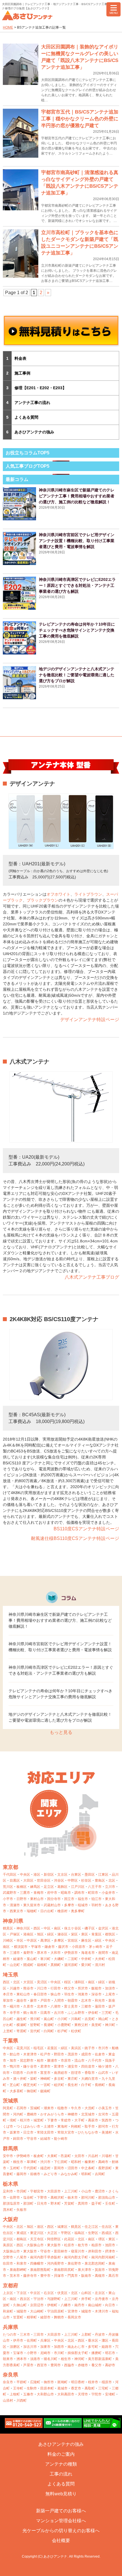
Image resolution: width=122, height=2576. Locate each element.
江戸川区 (78, 1887)
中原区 (32, 1940)
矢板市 (22, 2210)
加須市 (110, 1988)
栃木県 (10, 2184)
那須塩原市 (11, 2203)
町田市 (93, 1893)
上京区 (8, 2293)
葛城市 (62, 2388)
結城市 (45, 2139)
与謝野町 (54, 2299)
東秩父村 (81, 2025)
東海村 (62, 2126)
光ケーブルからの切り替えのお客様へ (61, 2531)
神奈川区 (23, 1928)
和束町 (8, 2311)
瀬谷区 (62, 1934)
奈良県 (10, 2375)
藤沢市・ (65, 1947)
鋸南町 (45, 2091)
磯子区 (90, 1928)
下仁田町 (61, 2162)
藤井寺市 (30, 2276)
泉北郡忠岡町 (95, 2263)
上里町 (8, 2031)
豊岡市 (56, 2365)
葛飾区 (62, 1887)
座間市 (103, 1953)
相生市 (66, 2359)
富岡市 (59, 2168)
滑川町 (35, 2019)
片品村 (93, 2156)
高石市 (113, 2276)
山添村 (8, 2400)
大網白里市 (90, 2079)
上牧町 (15, 2394)
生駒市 (32, 2388)
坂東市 (15, 2132)
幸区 (20, 1940)
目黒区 (15, 1880)
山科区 (86, 2293)
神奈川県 (13, 1921)
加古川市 (30, 2347)
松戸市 (45, 2054)
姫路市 (107, 2347)
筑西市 (107, 2120)
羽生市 (69, 1994)
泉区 (85, 1934)
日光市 (42, 2203)
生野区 (93, 2233)
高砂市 (110, 2365)
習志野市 (27, 2061)
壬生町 (110, 2203)
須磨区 (15, 2347)
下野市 (42, 2198)
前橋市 (35, 2174)
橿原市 (107, 2382)
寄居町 (22, 2031)
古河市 (103, 2114)
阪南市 (86, 2276)
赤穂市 (83, 2365)
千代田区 (10, 1875)
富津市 (59, 2066)
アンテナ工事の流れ (32, 403)
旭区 (40, 1934)
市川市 (103, 2048)
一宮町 (45, 2085)
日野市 (22, 1899)
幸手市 (15, 2013)
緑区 (51, 1934)
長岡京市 (74, 2317)
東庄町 (73, 2079)
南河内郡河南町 (103, 2257)
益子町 (96, 2203)
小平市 (8, 1899)
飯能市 (96, 1988)
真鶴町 (56, 1965)
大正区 (52, 2233)
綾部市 (45, 2317)
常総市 (66, 2120)
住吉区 (107, 2227)
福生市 (83, 1899)
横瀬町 (22, 2025)
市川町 (59, 2353)
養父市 (96, 2365)
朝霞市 (73, 2001)
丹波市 (100, 2335)
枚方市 (83, 2245)
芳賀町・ (71, 2203)
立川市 (110, 1887)
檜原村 (62, 1911)
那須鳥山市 (107, 2198)
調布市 (79, 1893)
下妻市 (52, 2120)
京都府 (10, 2286)
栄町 (33, 2079)
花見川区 (23, 2048)
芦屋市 (28, 2365)
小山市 (86, 2191)
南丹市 (79, 2305)
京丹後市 (102, 2299)
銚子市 (90, 2048)
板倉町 (39, 2156)
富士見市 (71, 2006)
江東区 (103, 1875)
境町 (13, 2120)
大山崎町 (37, 2311)
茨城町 (35, 2108)
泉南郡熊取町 (40, 2270)
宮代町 (35, 2031)
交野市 (8, 2257)
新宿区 (49, 1875)
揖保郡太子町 (78, 2353)
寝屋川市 (78, 2251)
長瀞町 (49, 2025)
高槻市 (100, 2276)
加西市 (59, 2347)
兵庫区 (45, 2340)
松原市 (69, 2245)
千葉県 (10, 2041)
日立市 (28, 2132)
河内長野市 (56, 2263)
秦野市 (28, 1953)
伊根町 (52, 2305)
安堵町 (110, 2394)
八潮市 (56, 2006)
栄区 (74, 1934)
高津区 (45, 1940)
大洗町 (90, 2108)
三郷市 (86, 2006)
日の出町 (47, 1911)
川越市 (15, 1988)
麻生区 (86, 1940)
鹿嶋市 (32, 2114)
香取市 (90, 2073)
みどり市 (51, 2174)
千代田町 (30, 2168)
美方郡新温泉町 (100, 2359)
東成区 (22, 2233)
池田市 (110, 2245)
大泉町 (52, 2156)
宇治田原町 (56, 2311)
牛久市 (76, 2108)
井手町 (86, 2299)
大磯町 (59, 1959)
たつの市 (10, 2335)
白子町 (86, 2085)
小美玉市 (105, 2108)
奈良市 (8, 2382)
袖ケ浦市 (105, 2066)
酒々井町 (20, 2079)
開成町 (28, 1965)
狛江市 (96, 1899)
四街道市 (88, 2066)
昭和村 (76, 2162)
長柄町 (100, 2085)
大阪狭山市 (35, 2245)
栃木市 (73, 2198)
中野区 (73, 1880)
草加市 (8, 2001)
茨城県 (10, 2101)
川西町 (22, 2400)
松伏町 (76, 2031)
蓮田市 (100, 2006)
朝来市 (8, 2359)
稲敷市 (62, 2108)
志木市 (86, 2001)
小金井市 (108, 1893)
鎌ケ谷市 (30, 2066)
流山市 (79, 2061)
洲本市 (22, 2359)
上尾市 (110, 1994)
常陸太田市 (45, 2132)
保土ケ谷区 (73, 1928)
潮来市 (49, 2108)
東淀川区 (37, 2233)
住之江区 (91, 2227)
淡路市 (35, 2359)
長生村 (73, 2085)
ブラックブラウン (43, 900)
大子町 (79, 2120)
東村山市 (37, 1899)
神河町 (79, 2359)
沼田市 (73, 2168)
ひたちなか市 (88, 2132)
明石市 (110, 2353)
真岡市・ (85, 2203)
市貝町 (22, 2191)
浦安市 (73, 2066)
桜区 (68, 1982)
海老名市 (88, 1953)
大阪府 (10, 2219)
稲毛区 (39, 2048)
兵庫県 (10, 2327)
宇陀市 (96, 2394)
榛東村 (90, 2162)
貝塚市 (59, 2276)
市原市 (66, 2061)
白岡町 (49, 2031)
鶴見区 (8, 1928)
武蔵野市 (10, 1893)
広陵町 (35, 2382)
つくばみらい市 (28, 2126)
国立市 (69, 1899)
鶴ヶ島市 (30, 2013)
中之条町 (88, 2168)
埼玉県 (10, 1975)
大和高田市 (66, 2394)
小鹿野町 (64, 2025)
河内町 (18, 2114)
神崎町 (45, 2079)
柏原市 (96, 2245)
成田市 (86, 2054)
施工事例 (22, 373)
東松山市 (23, 1994)
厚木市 (42, 1953)
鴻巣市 (83, 1994)
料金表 (20, 358)
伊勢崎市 (23, 2156)
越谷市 (22, 2001)
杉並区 (86, 1880)
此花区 (69, 2239)
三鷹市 (25, 1893)
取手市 (90, 2126)
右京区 (49, 2293)
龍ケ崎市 (61, 2139)
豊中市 (45, 2276)
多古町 (59, 2079)
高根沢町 (57, 2198)
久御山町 (20, 2305)
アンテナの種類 (61, 2464)
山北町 (15, 1965)
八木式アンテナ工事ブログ (92, 1277)
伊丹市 (18, 2340)
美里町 (96, 2025)
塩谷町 (28, 2198)
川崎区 (8, 1940)
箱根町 (42, 1965)
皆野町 (35, 2025)
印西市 (18, 2073)
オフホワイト (58, 894)
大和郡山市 (45, 2394)
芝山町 (15, 2085)
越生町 (22, 2019)
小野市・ (33, 2353)
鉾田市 (18, 2139)
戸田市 (45, 2001)
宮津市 (73, 2311)
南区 (57, 1928)
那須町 (28, 2203)
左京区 (100, 2293)
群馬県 (10, 2149)
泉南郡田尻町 (64, 2270)
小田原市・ (80, 1947)
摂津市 (110, 2251)
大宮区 (28, 1982)
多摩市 (69, 1905)
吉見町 (90, 2019)
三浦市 (15, 1953)
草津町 (32, 2162)
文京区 (62, 1875)
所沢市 (83, 1988)
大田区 (28, 1880)
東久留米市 (32, 1905)
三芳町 (107, 2013)
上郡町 (86, 2335)
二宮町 (73, 1959)
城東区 (62, 2227)
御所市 (49, 2382)
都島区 (22, 2239)
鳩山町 (103, 2019)
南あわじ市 (76, 2347)
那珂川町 (88, 2198)
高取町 (90, 2388)
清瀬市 (15, 1905)
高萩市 (93, 2120)
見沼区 (42, 1982)
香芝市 (76, 2388)
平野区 (66, 2233)
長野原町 (105, 2168)
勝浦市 (52, 2061)
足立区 (49, 1887)
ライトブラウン (88, 894)
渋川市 (45, 2162)
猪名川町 (51, 2359)
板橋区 (22, 1887)
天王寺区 (37, 2239)
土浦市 (49, 2126)
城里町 (39, 2120)
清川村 (100, 1965)
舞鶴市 (59, 2317)
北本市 (42, 2006)
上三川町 (71, 2191)
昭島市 (66, 1893)
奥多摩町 (78, 1911)
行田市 (56, 1988)
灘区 (105, 2340)
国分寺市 (54, 1899)
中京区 (35, 2293)
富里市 (45, 2073)
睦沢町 (59, 2085)
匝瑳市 (76, 2073)
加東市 (45, 2347)
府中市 (52, 1893)
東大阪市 (54, 2245)
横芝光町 (30, 2085)
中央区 (25, 1875)
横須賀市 (21, 1947)
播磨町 (96, 2353)
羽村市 (96, 1905)
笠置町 (18, 2317)
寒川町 (45, 1959)
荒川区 (8, 1887)
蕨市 (33, 2001)
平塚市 (36, 1947)
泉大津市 (85, 2270)
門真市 (73, 2276)
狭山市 (56, 1994)
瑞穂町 (32, 1911)
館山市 (15, 2054)
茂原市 (73, 2054)
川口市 (42, 1988)
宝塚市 (18, 2353)
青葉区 (96, 1934)
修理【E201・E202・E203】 (40, 388)
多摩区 (59, 1940)
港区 (37, 1875)
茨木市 (15, 2276)
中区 (47, 1928)
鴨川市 (15, 2066)
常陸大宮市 (66, 2132)
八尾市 (22, 2257)
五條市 (28, 2394)
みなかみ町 (69, 2174)
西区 (37, 1928)
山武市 (103, 2073)
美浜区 (76, 2048)
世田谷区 (44, 1880)
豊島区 (100, 1880)
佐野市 (15, 2198)
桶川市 (15, 2006)
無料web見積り (61, 2494)
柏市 (40, 2061)
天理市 (83, 2394)
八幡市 (66, 2305)
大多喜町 (16, 2091)
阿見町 (8, 2108)
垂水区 (93, 2340)
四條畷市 (37, 2263)
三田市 (39, 2335)
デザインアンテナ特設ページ (90, 1020)
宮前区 (73, 1940)
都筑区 (110, 1934)
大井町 (100, 1959)
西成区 (107, 2233)
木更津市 (30, 2054)
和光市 (100, 2001)
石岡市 (22, 2108)
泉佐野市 (74, 2263)
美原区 (8, 2245)
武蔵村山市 (52, 1905)
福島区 (79, 2233)
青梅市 (39, 1893)
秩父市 (69, 1988)
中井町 (86, 1959)
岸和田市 (95, 2251)
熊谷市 (28, 1988)
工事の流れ (61, 2474)
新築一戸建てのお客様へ (61, 2511)
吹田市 (8, 2263)
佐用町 (32, 2340)
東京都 (10, 1867)
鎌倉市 (50, 1947)
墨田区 (90, 1875)
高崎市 (103, 2162)
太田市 (79, 2156)
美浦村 (107, 2132)
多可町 (93, 2347)
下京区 (22, 2293)
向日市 (110, 2305)
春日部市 (40, 1994)
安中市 (8, 2156)
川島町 (76, 2019)
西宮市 (42, 2365)
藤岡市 (22, 2174)
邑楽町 (66, 2156)
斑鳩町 (62, 2382)
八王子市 (95, 1887)
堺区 (102, 2239)
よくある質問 (26, 417)
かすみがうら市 (52, 2114)
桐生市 (18, 2162)
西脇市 (69, 2365)
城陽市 (22, 2311)
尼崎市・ (47, 2353)
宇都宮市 (37, 2191)
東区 (112, 2239)
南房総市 (61, 2073)
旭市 (13, 2061)
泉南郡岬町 (18, 2270)
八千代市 (95, 2061)
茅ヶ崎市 (96, 1947)
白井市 (32, 2073)
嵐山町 (49, 2019)
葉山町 (32, 1959)
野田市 (59, 2054)
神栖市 (73, 2114)
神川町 (110, 2025)
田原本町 (47, 2388)
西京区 (25, 2299)
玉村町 (15, 2168)
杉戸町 (62, 2031)
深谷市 (96, 1994)
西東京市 (16, 1911)
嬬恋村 (45, 2168)
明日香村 (78, 2382)
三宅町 (103, 2388)
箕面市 (100, 2270)
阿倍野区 (54, 2239)
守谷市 (32, 2139)
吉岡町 (100, 2174)
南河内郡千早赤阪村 (45, 2257)
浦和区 (79, 1982)
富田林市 (61, 2251)
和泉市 (22, 2263)
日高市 (45, 2013)
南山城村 (95, 2305)
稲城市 (83, 1905)
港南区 (28, 1934)
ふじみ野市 (76, 2013)
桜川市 (25, 2120)
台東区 (76, 1875)
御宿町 (32, 2091)
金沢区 (103, 1928)
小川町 (62, 2019)
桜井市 (93, 2382)
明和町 (86, 2174)
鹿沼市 (100, 2191)
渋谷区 (59, 1880)
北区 (112, 1880)
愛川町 (86, 1965)
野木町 (56, 2203)
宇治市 (39, 2299)
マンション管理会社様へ (61, 2521)
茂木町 (8, 2210)
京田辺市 (37, 2305)
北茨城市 (88, 2114)
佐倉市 (100, 2054)
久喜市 (28, 2006)
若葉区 (52, 2048)
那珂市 (103, 2126)
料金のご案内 (61, 2454)
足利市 (8, 2191)
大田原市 (54, 2191)
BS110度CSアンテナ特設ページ (86, 1529)
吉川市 (59, 2013)
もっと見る (61, 1732)
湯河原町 (71, 1965)
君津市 (45, 2066)
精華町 (32, 2317)
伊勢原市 (71, 1953)
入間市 (59, 2001)
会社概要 (61, 2540)
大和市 (56, 1953)
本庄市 (8, 1994)
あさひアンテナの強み (34, 432)
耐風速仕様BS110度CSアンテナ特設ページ (75, 1538)
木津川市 (102, 2311)
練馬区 (35, 1887)
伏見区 (62, 2293)
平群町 (22, 2382)
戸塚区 (15, 1934)
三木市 (25, 2335)
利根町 (76, 2126)
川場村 (107, 2156)
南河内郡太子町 (76, 2257)
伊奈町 (93, 2013)
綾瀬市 (18, 1959)
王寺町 (18, 2388)
